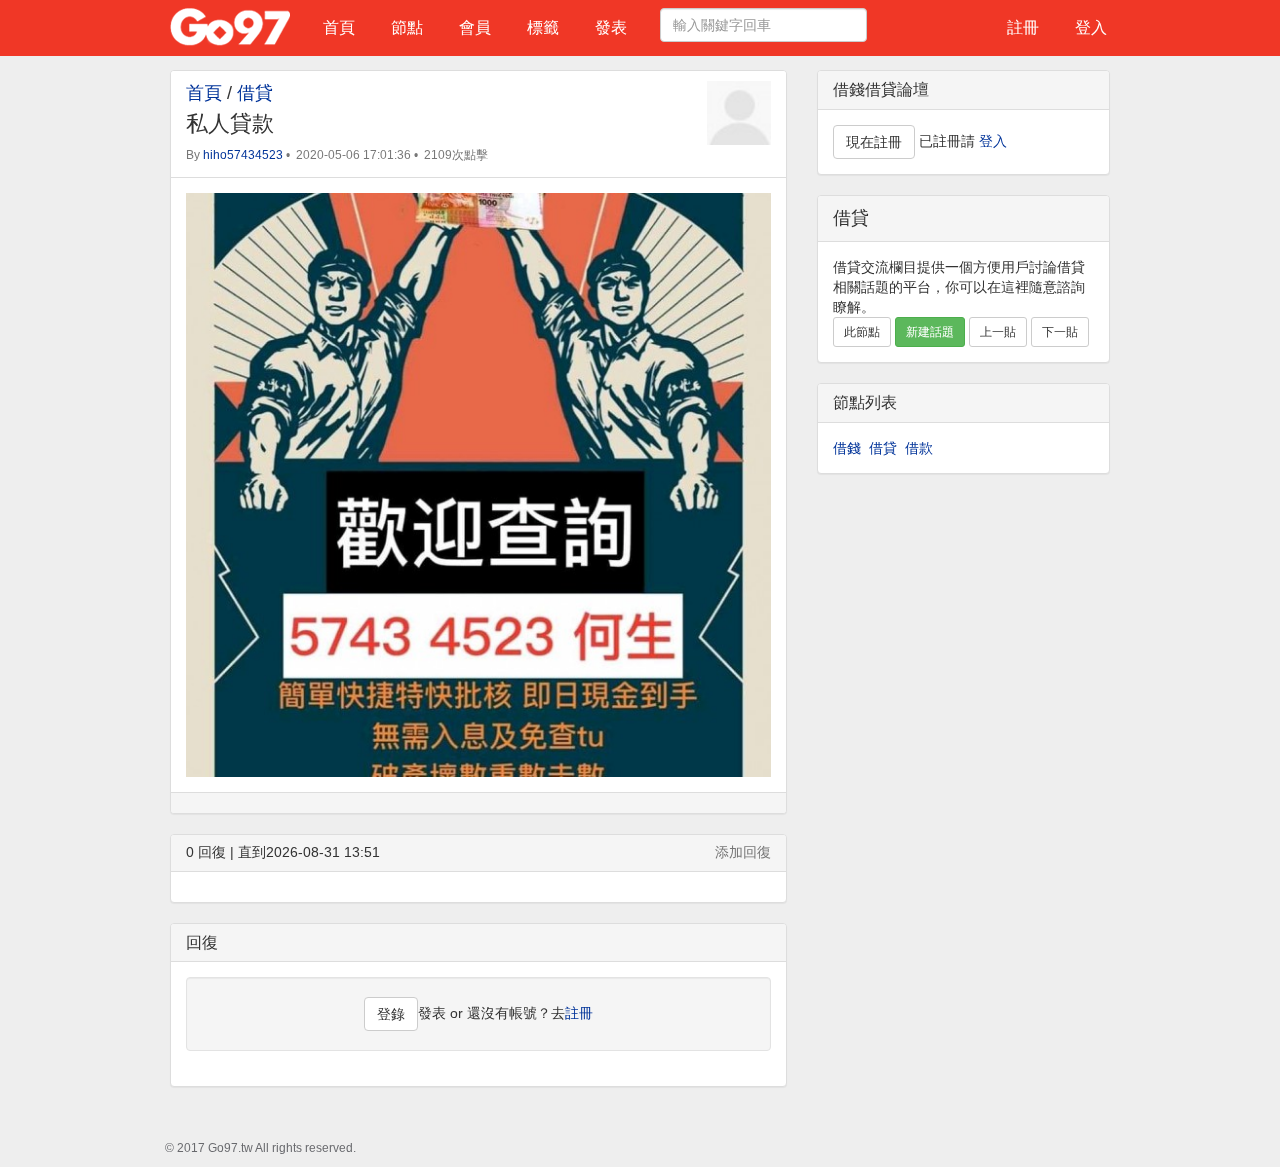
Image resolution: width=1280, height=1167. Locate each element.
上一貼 (998, 332)
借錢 (847, 448)
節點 (407, 27)
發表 (611, 27)
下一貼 (1060, 332)
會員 (475, 27)
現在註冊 (874, 142)
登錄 (391, 1014)
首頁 (339, 27)
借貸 (255, 93)
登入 (1091, 27)
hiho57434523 (243, 155)
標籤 (543, 27)
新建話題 (930, 332)
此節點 (862, 332)
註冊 (1023, 27)
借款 (919, 448)
